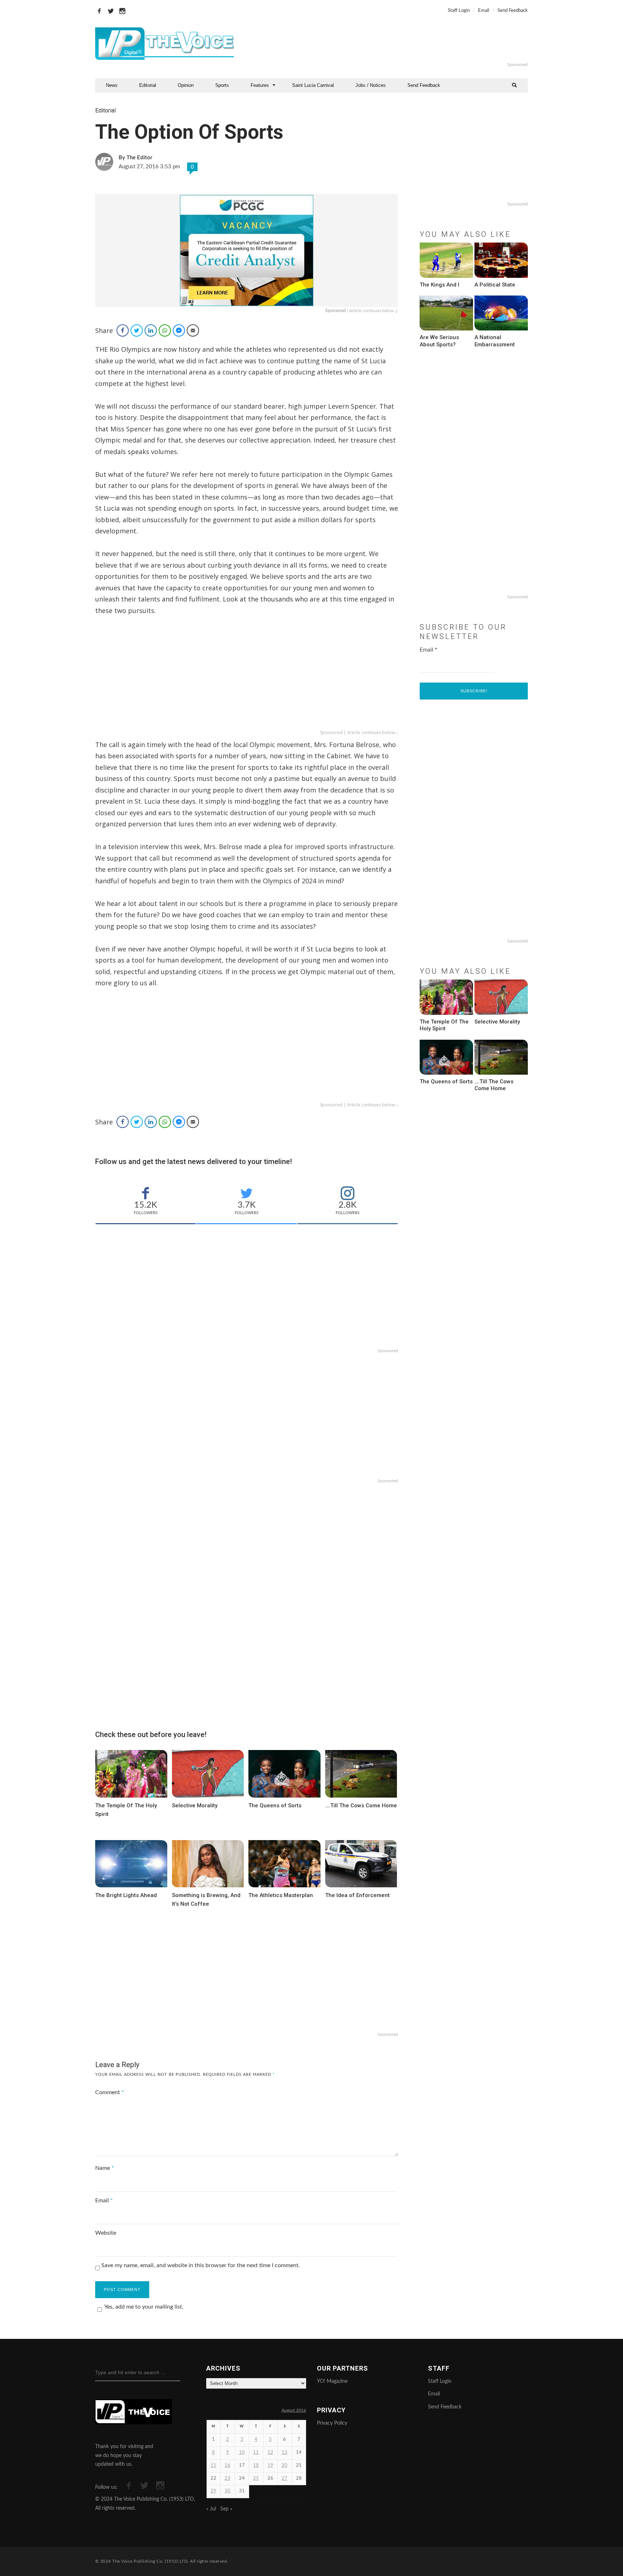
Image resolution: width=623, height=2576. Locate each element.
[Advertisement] (399, 44)
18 (256, 2466)
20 (284, 2466)
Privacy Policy (332, 2423)
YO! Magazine (332, 2381)
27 (284, 2479)
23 (227, 2479)
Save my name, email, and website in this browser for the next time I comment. (201, 2265)
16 (227, 2466)
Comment (110, 2092)
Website (106, 2233)
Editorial (148, 85)
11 (256, 2453)
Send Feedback (513, 11)
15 (213, 2466)
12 (270, 2453)
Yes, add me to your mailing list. (144, 2307)
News (112, 85)
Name (105, 2168)
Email (484, 11)
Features (260, 85)
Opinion (186, 85)
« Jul (211, 2509)
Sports (222, 85)
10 (242, 2453)
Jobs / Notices (371, 85)
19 (270, 2466)
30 (227, 2491)
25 (256, 2479)
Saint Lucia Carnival (313, 85)
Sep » (226, 2509)
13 (284, 2453)
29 (213, 2491)
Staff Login (459, 11)
